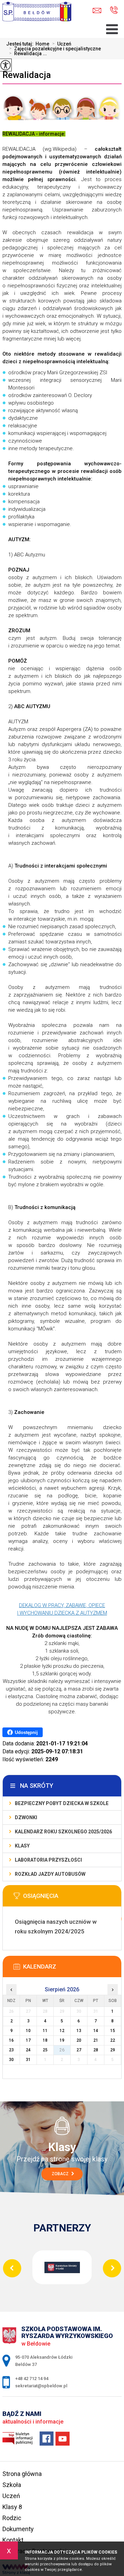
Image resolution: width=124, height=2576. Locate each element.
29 (113, 2050)
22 (113, 2040)
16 (11, 2040)
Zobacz (61, 2174)
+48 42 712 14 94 (111, 11)
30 (11, 2060)
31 (28, 2060)
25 (45, 2050)
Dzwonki (26, 1817)
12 (62, 2031)
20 (79, 2040)
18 (45, 2040)
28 (96, 2050)
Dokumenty (18, 2529)
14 (96, 2031)
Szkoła (12, 2485)
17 (28, 2040)
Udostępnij (26, 1732)
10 (28, 2031)
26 (62, 2050)
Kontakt (13, 2540)
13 (79, 2031)
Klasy (22, 1846)
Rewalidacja (27, 75)
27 (79, 2050)
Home (42, 44)
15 (113, 2031)
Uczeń (62, 44)
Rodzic (12, 2518)
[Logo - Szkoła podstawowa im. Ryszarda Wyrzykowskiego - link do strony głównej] (39, 14)
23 (11, 2050)
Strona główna (22, 2474)
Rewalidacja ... (28, 53)
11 (45, 2031)
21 (96, 2040)
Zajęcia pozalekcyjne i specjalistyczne (55, 49)
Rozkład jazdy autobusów (50, 1874)
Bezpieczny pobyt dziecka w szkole (62, 1803)
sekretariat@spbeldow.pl (99, 11)
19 (62, 2040)
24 (28, 2050)
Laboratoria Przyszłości (48, 1860)
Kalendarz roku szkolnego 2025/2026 (63, 1832)
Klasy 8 (12, 2507)
